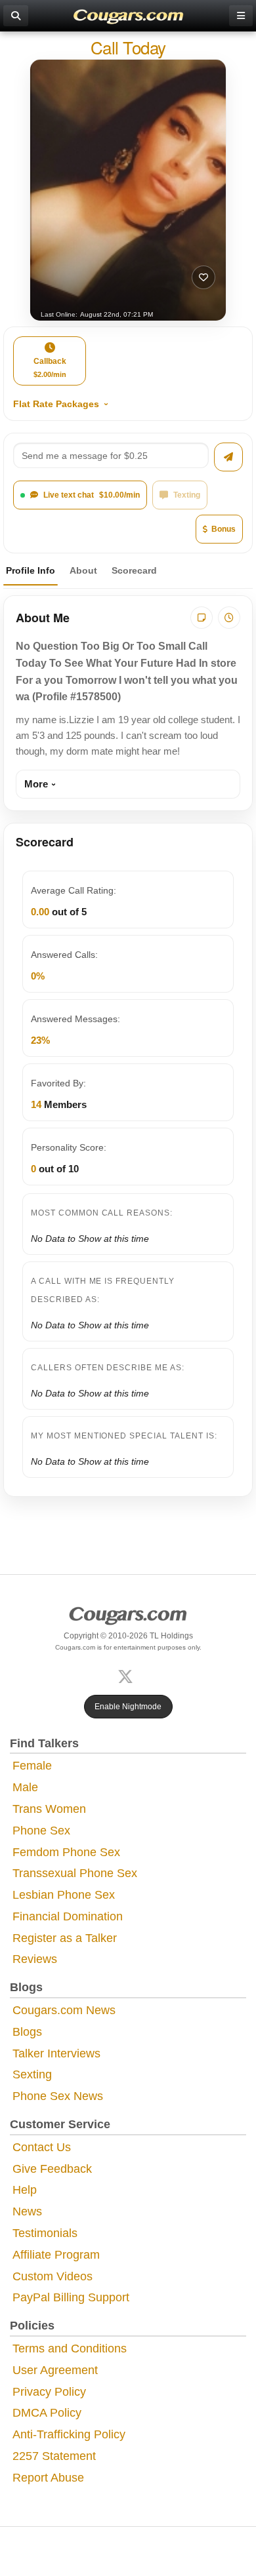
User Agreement (55, 2370)
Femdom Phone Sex (66, 1852)
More (36, 784)
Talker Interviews (56, 2053)
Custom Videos (53, 2276)
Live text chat (92, 495)
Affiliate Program (56, 2255)
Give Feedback (52, 2169)
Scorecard (134, 570)
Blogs (27, 2032)
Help (25, 2190)
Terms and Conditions (70, 2348)
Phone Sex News (58, 2096)
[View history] (229, 618)
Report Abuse (48, 2478)
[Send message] (228, 457)
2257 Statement (54, 2456)
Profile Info (31, 570)
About (83, 570)
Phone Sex (41, 1831)
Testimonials (45, 2233)
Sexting (32, 2074)
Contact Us (42, 2147)
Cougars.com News (64, 2010)
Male (25, 1787)
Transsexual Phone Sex (75, 1873)
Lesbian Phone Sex (64, 1895)
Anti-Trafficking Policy (69, 2434)
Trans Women (49, 1809)
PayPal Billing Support (71, 2297)
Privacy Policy (49, 2392)
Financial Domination (68, 1916)
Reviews (35, 1959)
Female (32, 1766)
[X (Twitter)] (128, 1675)
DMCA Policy (47, 2413)
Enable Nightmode (128, 1707)
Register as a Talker (65, 1938)
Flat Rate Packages (56, 404)
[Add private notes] (202, 618)
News (27, 2211)
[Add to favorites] (203, 277)
